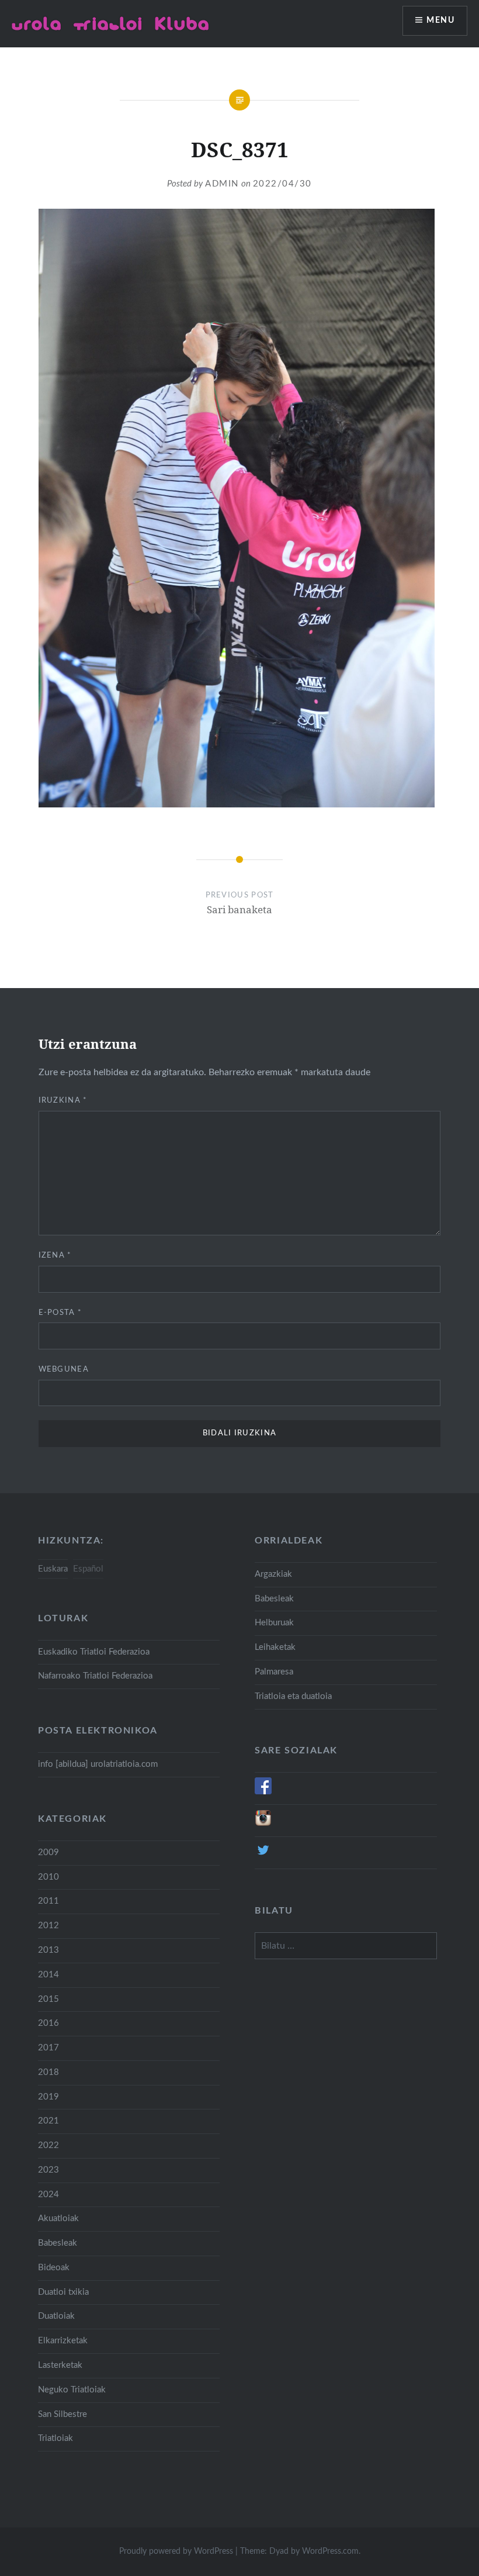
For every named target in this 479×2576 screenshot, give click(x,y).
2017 (48, 2048)
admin (222, 184)
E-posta (60, 1313)
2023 (48, 2170)
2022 (48, 2145)
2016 (48, 2023)
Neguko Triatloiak (72, 2390)
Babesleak (274, 1599)
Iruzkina (63, 1101)
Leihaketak (275, 1647)
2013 (48, 1950)
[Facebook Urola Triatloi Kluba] (263, 1792)
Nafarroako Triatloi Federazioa (95, 1676)
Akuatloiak (58, 2218)
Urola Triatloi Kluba (111, 23)
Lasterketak (60, 2365)
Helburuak (274, 1623)
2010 (48, 1877)
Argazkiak (273, 1574)
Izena (55, 1256)
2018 (48, 2072)
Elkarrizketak (63, 2341)
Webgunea (64, 1370)
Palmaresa (274, 1672)
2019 (48, 2097)
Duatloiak (56, 2316)
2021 (48, 2121)
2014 (48, 1975)
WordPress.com (330, 2551)
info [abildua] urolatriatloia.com (98, 1764)
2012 (48, 1926)
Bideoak (54, 2268)
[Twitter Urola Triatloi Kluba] (263, 1856)
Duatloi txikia (63, 2292)
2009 (48, 1852)
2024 (48, 2195)
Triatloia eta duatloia (293, 1696)
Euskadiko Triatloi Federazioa (94, 1652)
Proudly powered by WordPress (176, 2551)
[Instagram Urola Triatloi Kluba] (263, 1824)
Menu (440, 20)
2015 (48, 1999)
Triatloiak (55, 2438)
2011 (48, 1901)
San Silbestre (63, 2414)
